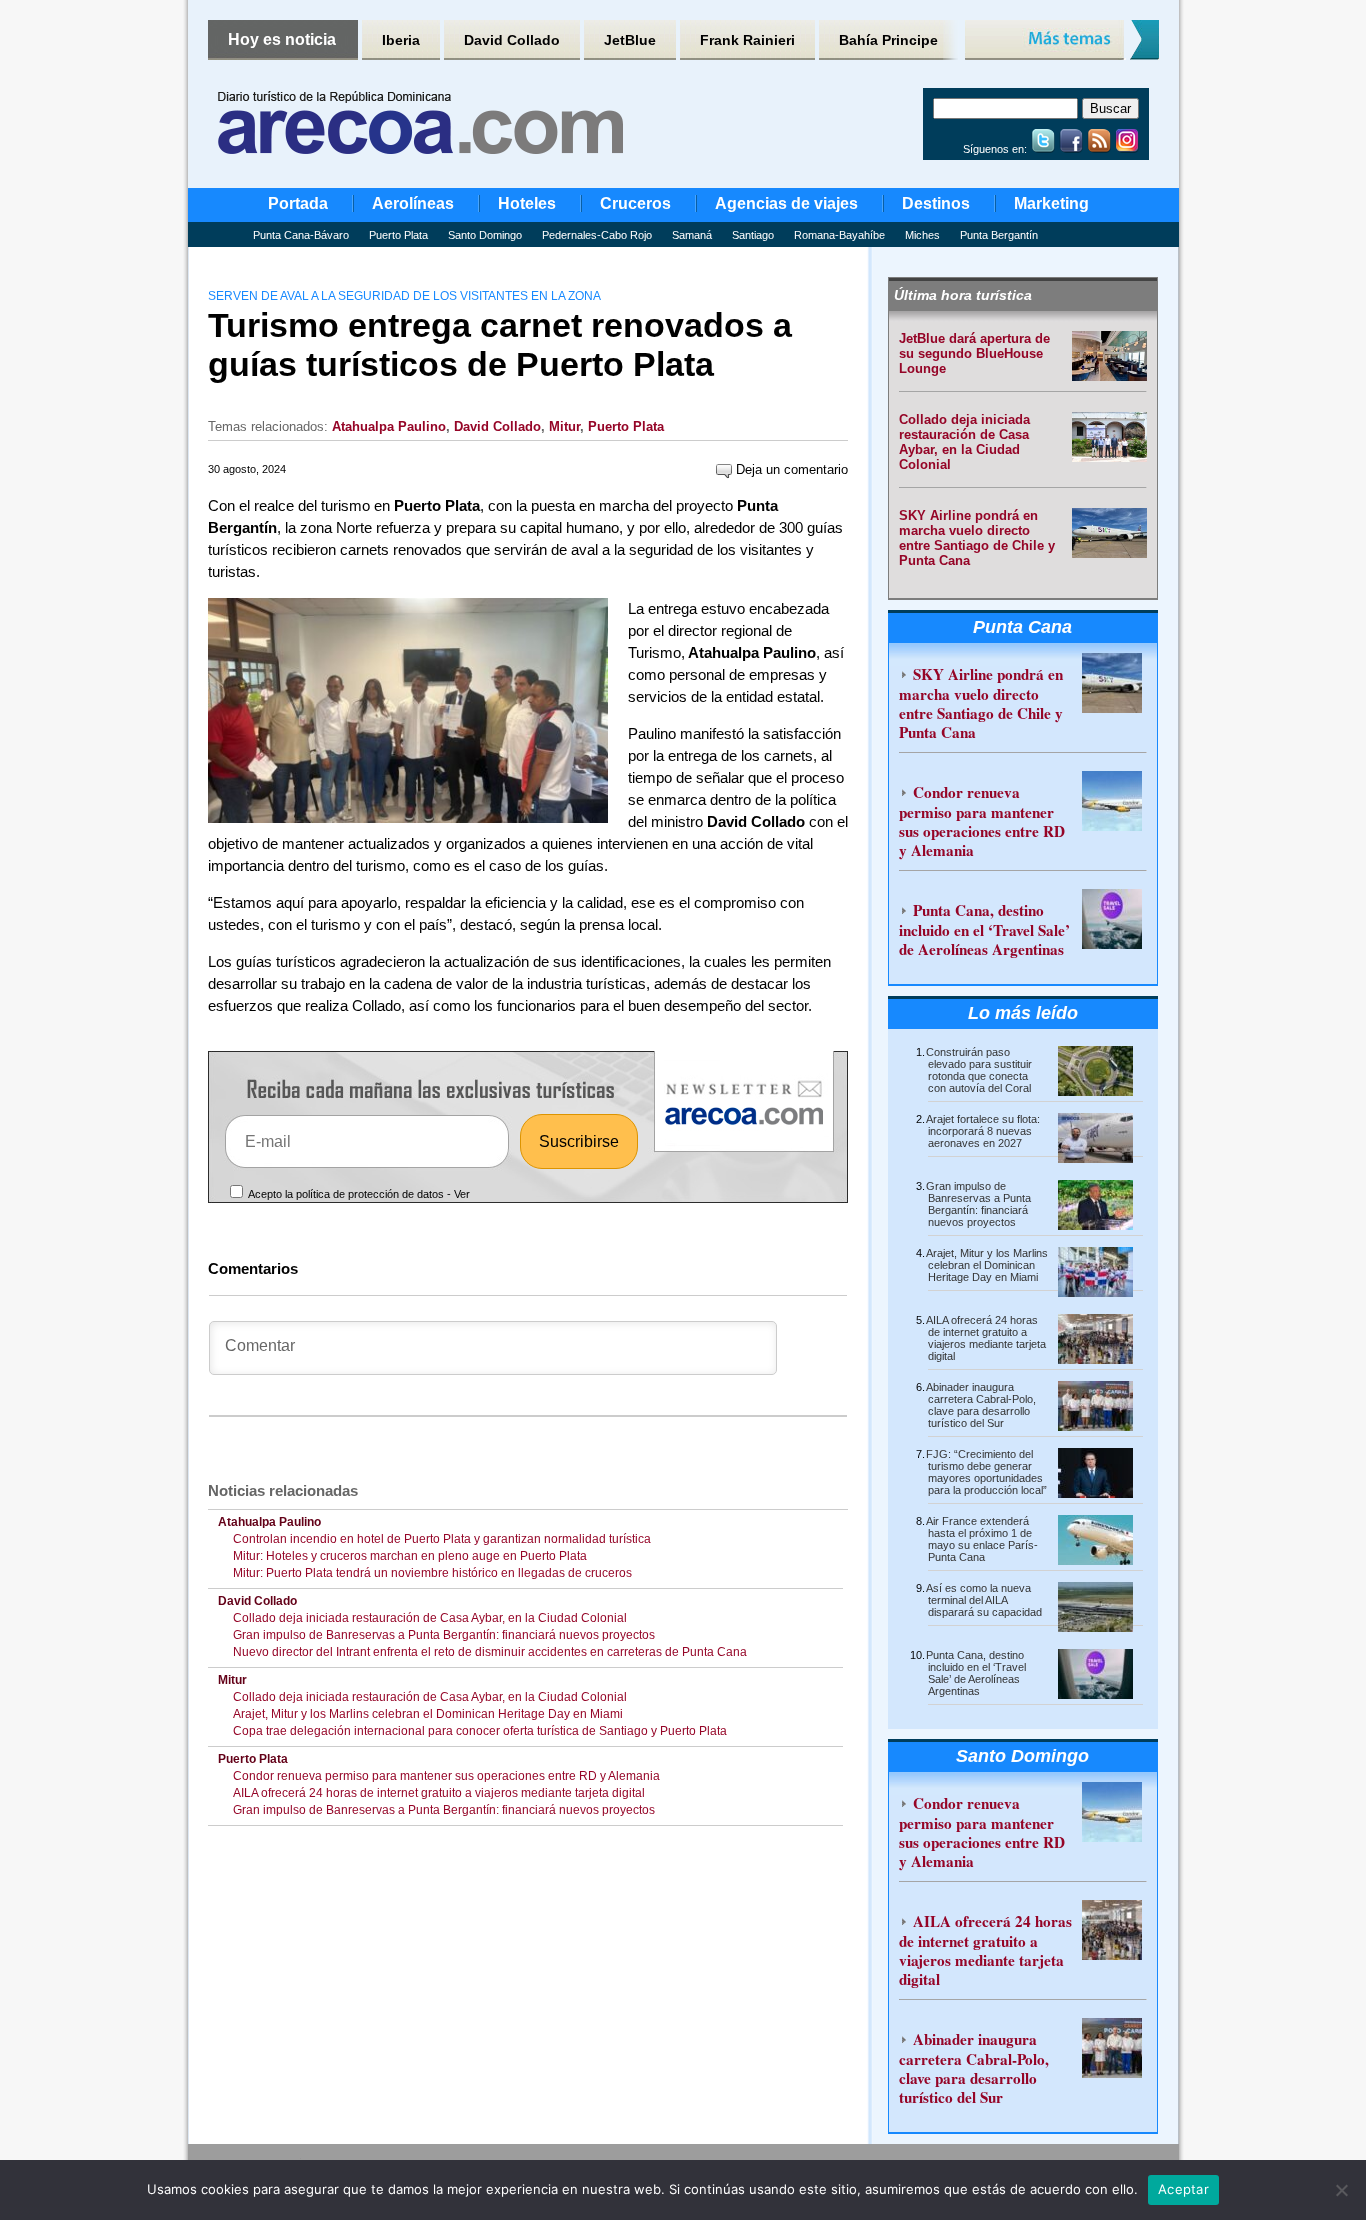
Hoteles (527, 203)
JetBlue (630, 40)
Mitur (564, 426)
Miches (922, 235)
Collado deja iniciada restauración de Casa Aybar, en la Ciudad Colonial (430, 1618)
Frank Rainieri (747, 40)
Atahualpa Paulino (389, 426)
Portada (298, 203)
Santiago (753, 235)
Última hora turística (963, 295)
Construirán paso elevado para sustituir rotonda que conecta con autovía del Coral (979, 1070)
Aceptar (1183, 2189)
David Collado (512, 40)
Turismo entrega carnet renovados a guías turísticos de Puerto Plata (500, 344)
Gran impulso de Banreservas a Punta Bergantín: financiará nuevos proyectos (447, 1635)
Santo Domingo (485, 235)
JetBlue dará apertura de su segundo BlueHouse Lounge (974, 353)
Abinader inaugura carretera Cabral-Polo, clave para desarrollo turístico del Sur (981, 1405)
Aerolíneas (413, 203)
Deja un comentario (790, 469)
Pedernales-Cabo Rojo (597, 235)
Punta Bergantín (999, 235)
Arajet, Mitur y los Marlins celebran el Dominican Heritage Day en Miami (428, 1714)
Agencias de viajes (786, 203)
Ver (462, 1194)
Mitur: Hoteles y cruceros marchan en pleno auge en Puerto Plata (410, 1556)
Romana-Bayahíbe (839, 235)
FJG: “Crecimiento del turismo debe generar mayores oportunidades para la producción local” (986, 1472)
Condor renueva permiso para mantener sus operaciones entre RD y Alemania (446, 1776)
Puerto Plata (398, 235)
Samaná (692, 235)
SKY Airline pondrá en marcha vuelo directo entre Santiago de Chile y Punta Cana (977, 538)
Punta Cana (1022, 627)
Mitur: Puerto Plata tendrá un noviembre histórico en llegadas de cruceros (432, 1573)
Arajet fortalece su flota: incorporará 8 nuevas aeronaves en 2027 (983, 1131)
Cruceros (635, 203)
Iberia (401, 40)
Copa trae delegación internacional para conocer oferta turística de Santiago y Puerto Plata (480, 1731)
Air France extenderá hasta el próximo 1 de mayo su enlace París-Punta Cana (982, 1539)
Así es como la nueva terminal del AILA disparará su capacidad (984, 1600)
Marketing (1051, 203)
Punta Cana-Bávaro (301, 235)
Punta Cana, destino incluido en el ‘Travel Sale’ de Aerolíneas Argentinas (984, 929)
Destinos (936, 203)
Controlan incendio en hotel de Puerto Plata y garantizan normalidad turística (442, 1539)
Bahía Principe (888, 40)
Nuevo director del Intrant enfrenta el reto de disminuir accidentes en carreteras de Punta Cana (490, 1652)
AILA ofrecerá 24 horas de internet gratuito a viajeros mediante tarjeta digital (439, 1793)
